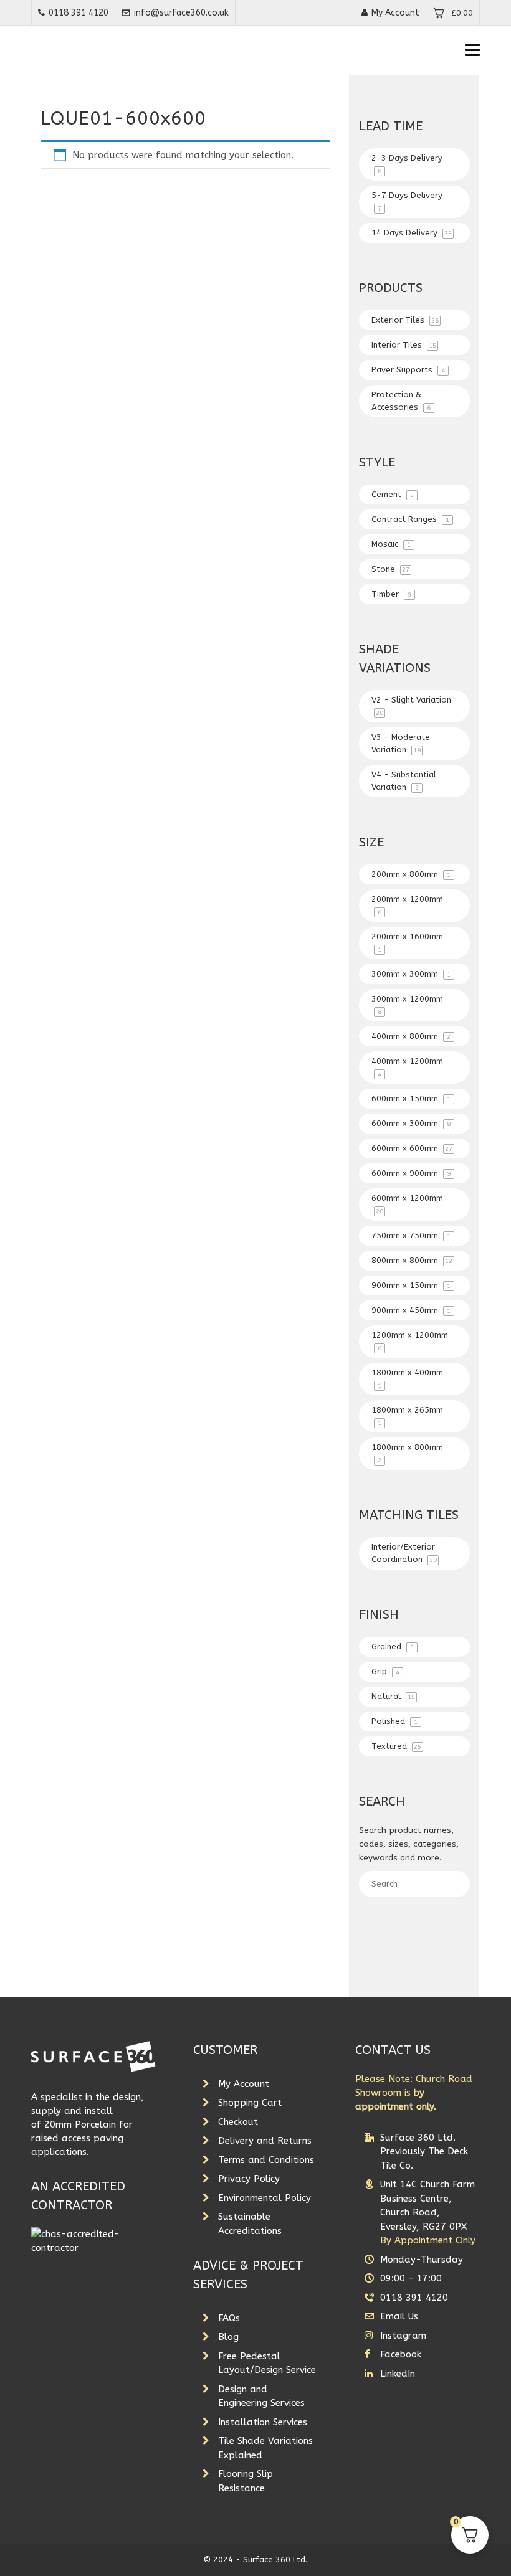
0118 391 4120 (79, 13)
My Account (395, 13)
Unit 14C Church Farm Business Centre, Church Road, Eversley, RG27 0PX (428, 2212)
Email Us (399, 2316)
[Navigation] (472, 50)
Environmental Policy (265, 2198)
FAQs (229, 2318)
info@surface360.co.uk (181, 13)
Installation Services (263, 2422)
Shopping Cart (250, 2103)
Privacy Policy (249, 2179)
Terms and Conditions (266, 2160)
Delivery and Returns (265, 2141)
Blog (228, 2337)
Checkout (238, 2122)
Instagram (403, 2336)
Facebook (401, 2354)
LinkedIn (398, 2374)
